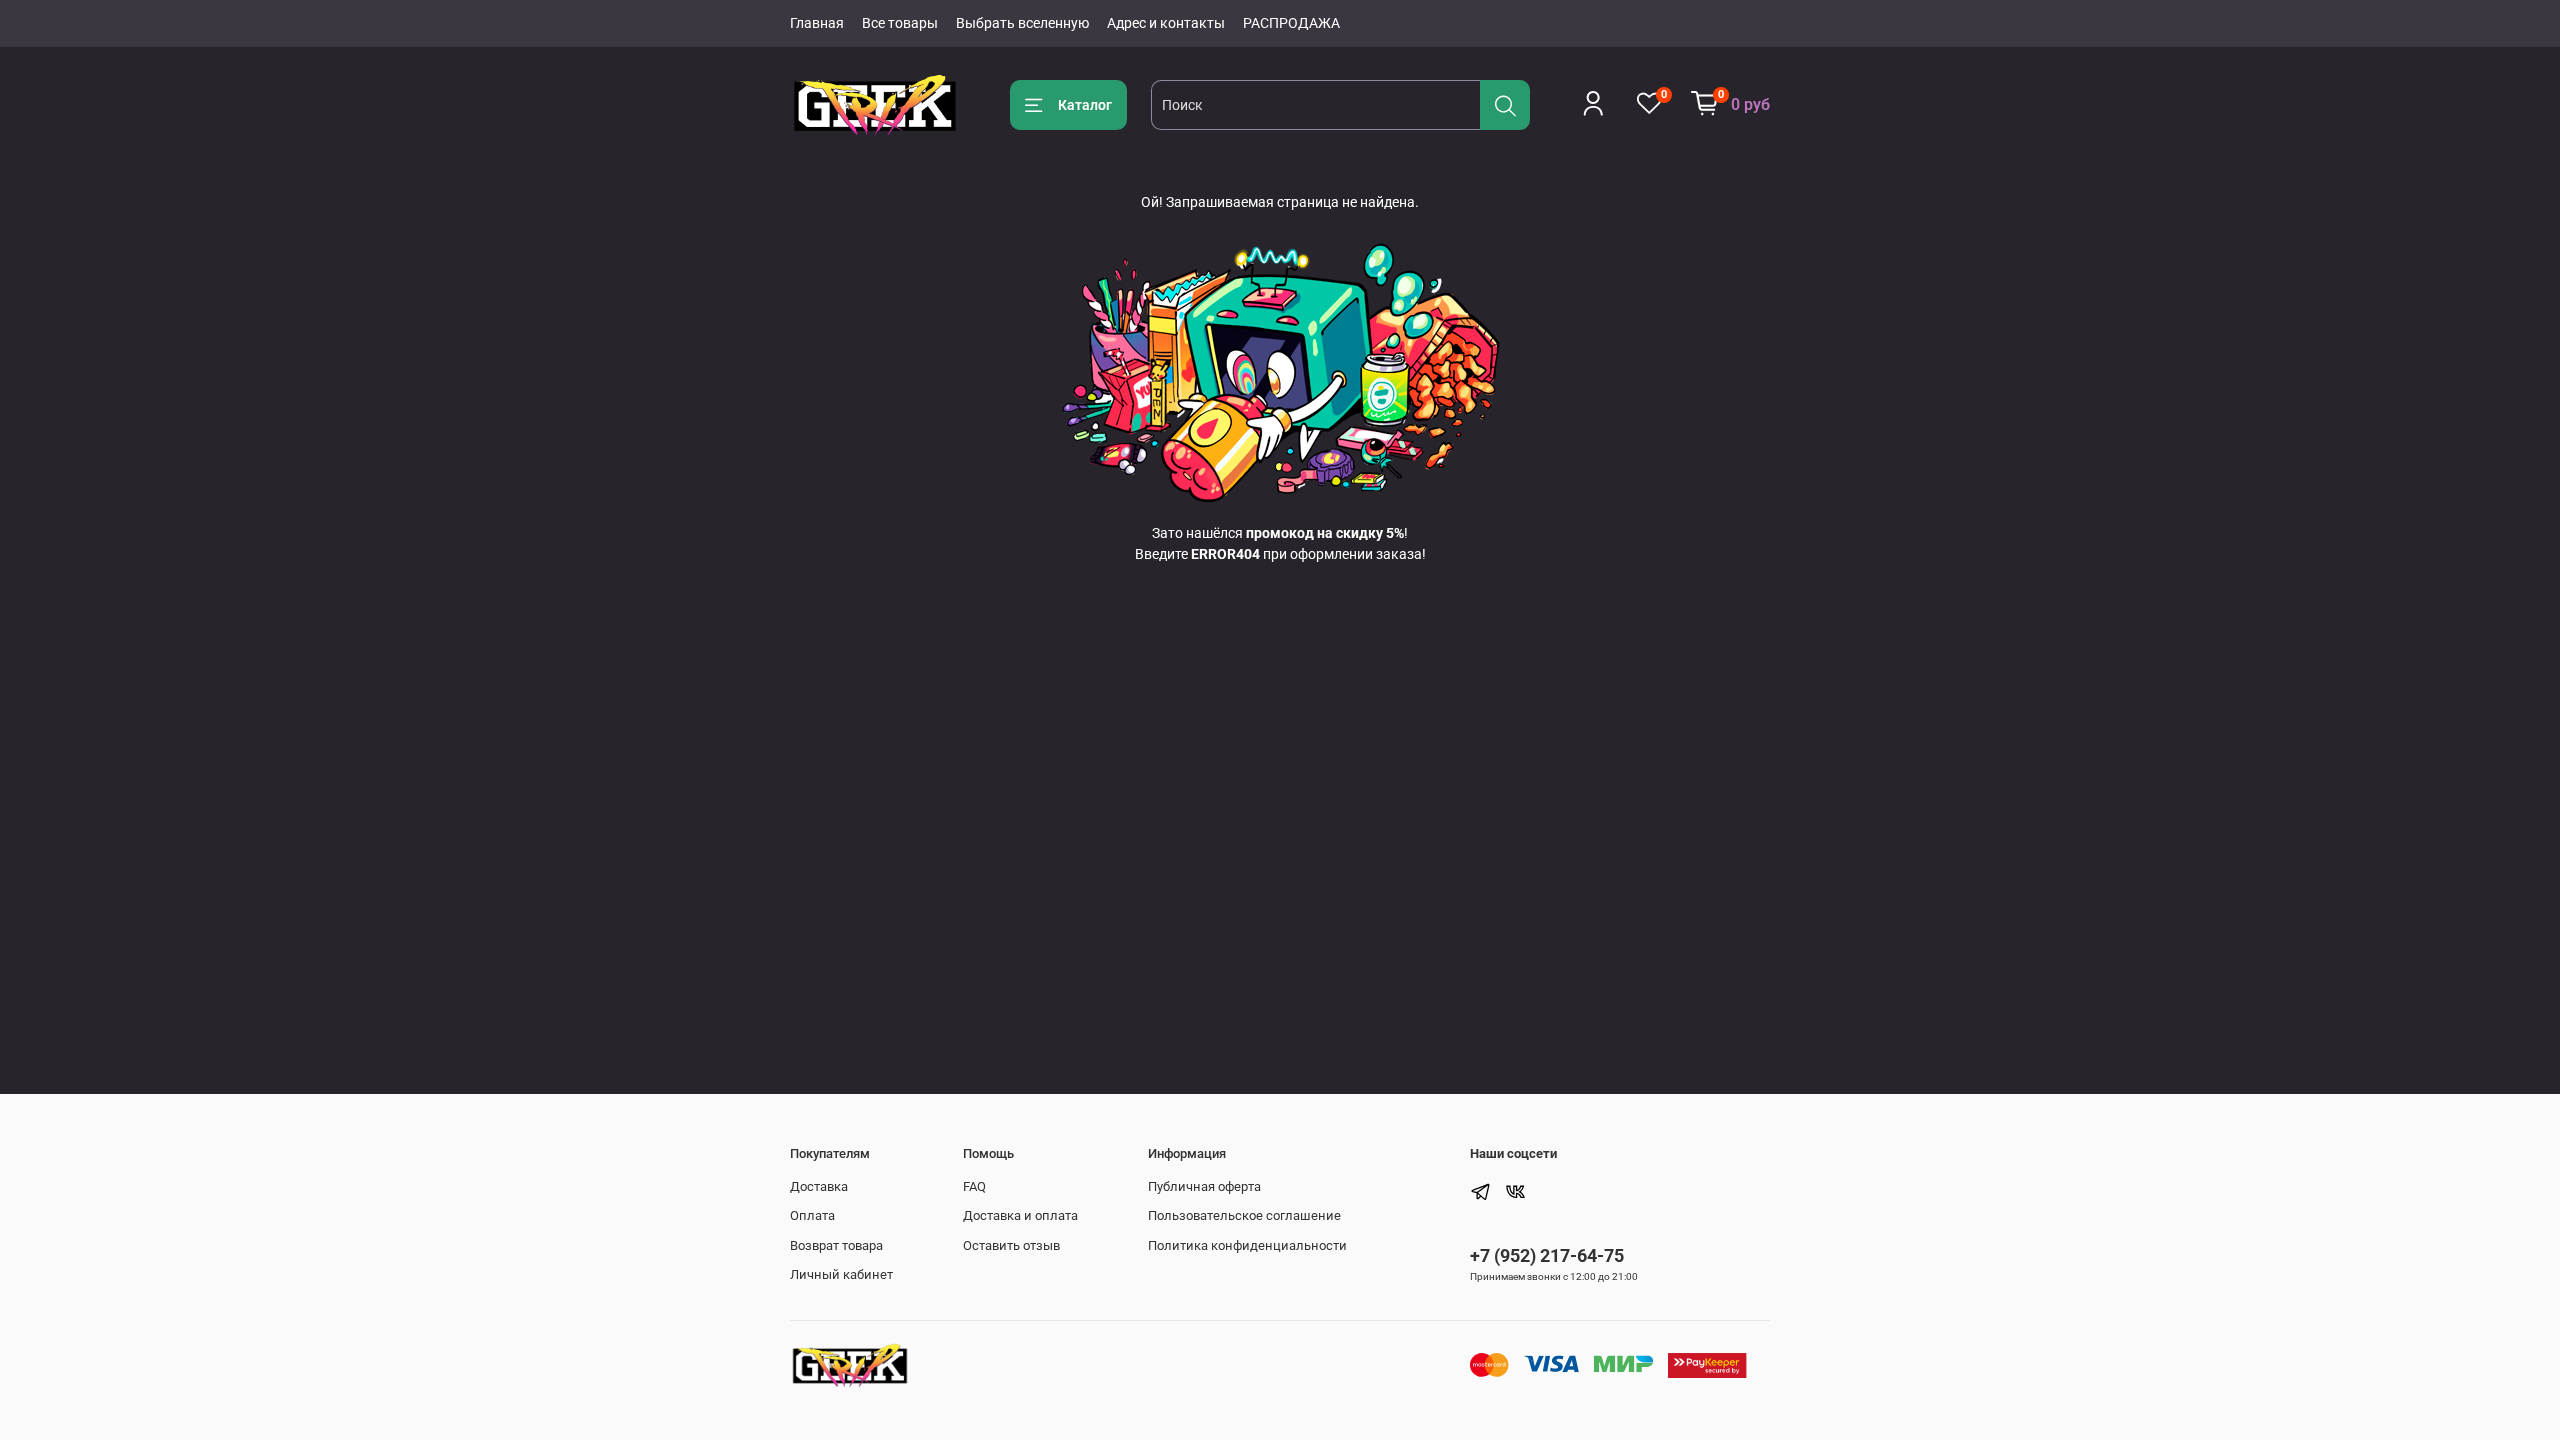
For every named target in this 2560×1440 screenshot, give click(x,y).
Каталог (1085, 105)
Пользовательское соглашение (1244, 1215)
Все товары (900, 23)
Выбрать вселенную (1022, 23)
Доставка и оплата (1020, 1215)
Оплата (812, 1215)
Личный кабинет (841, 1274)
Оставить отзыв (1011, 1245)
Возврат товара (836, 1245)
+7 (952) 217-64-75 (1547, 1255)
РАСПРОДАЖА (1291, 23)
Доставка (819, 1186)
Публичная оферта (1204, 1186)
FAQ (974, 1186)
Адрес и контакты (1166, 23)
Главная (817, 23)
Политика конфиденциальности (1247, 1245)
